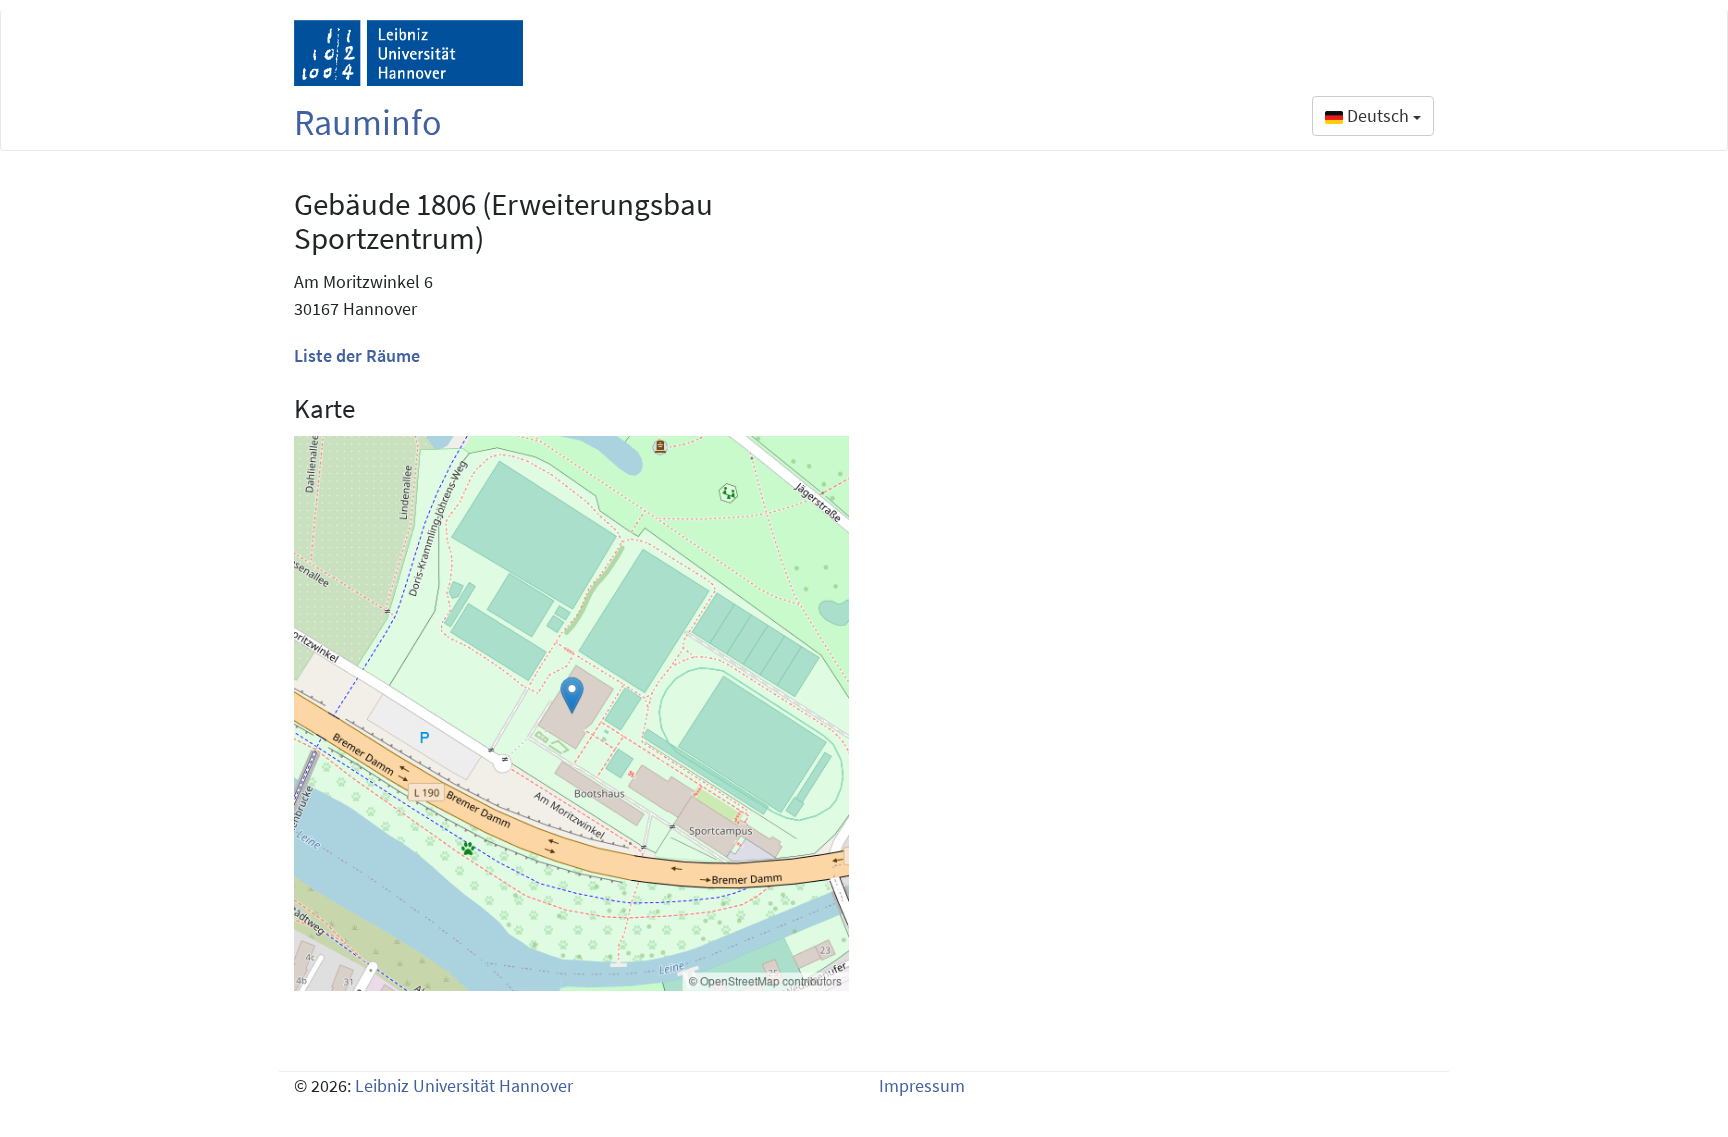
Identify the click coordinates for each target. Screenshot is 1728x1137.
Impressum (922, 1085)
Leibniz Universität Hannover (464, 1085)
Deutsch (1378, 115)
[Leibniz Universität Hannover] (408, 53)
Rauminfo (368, 122)
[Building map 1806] (571, 713)
